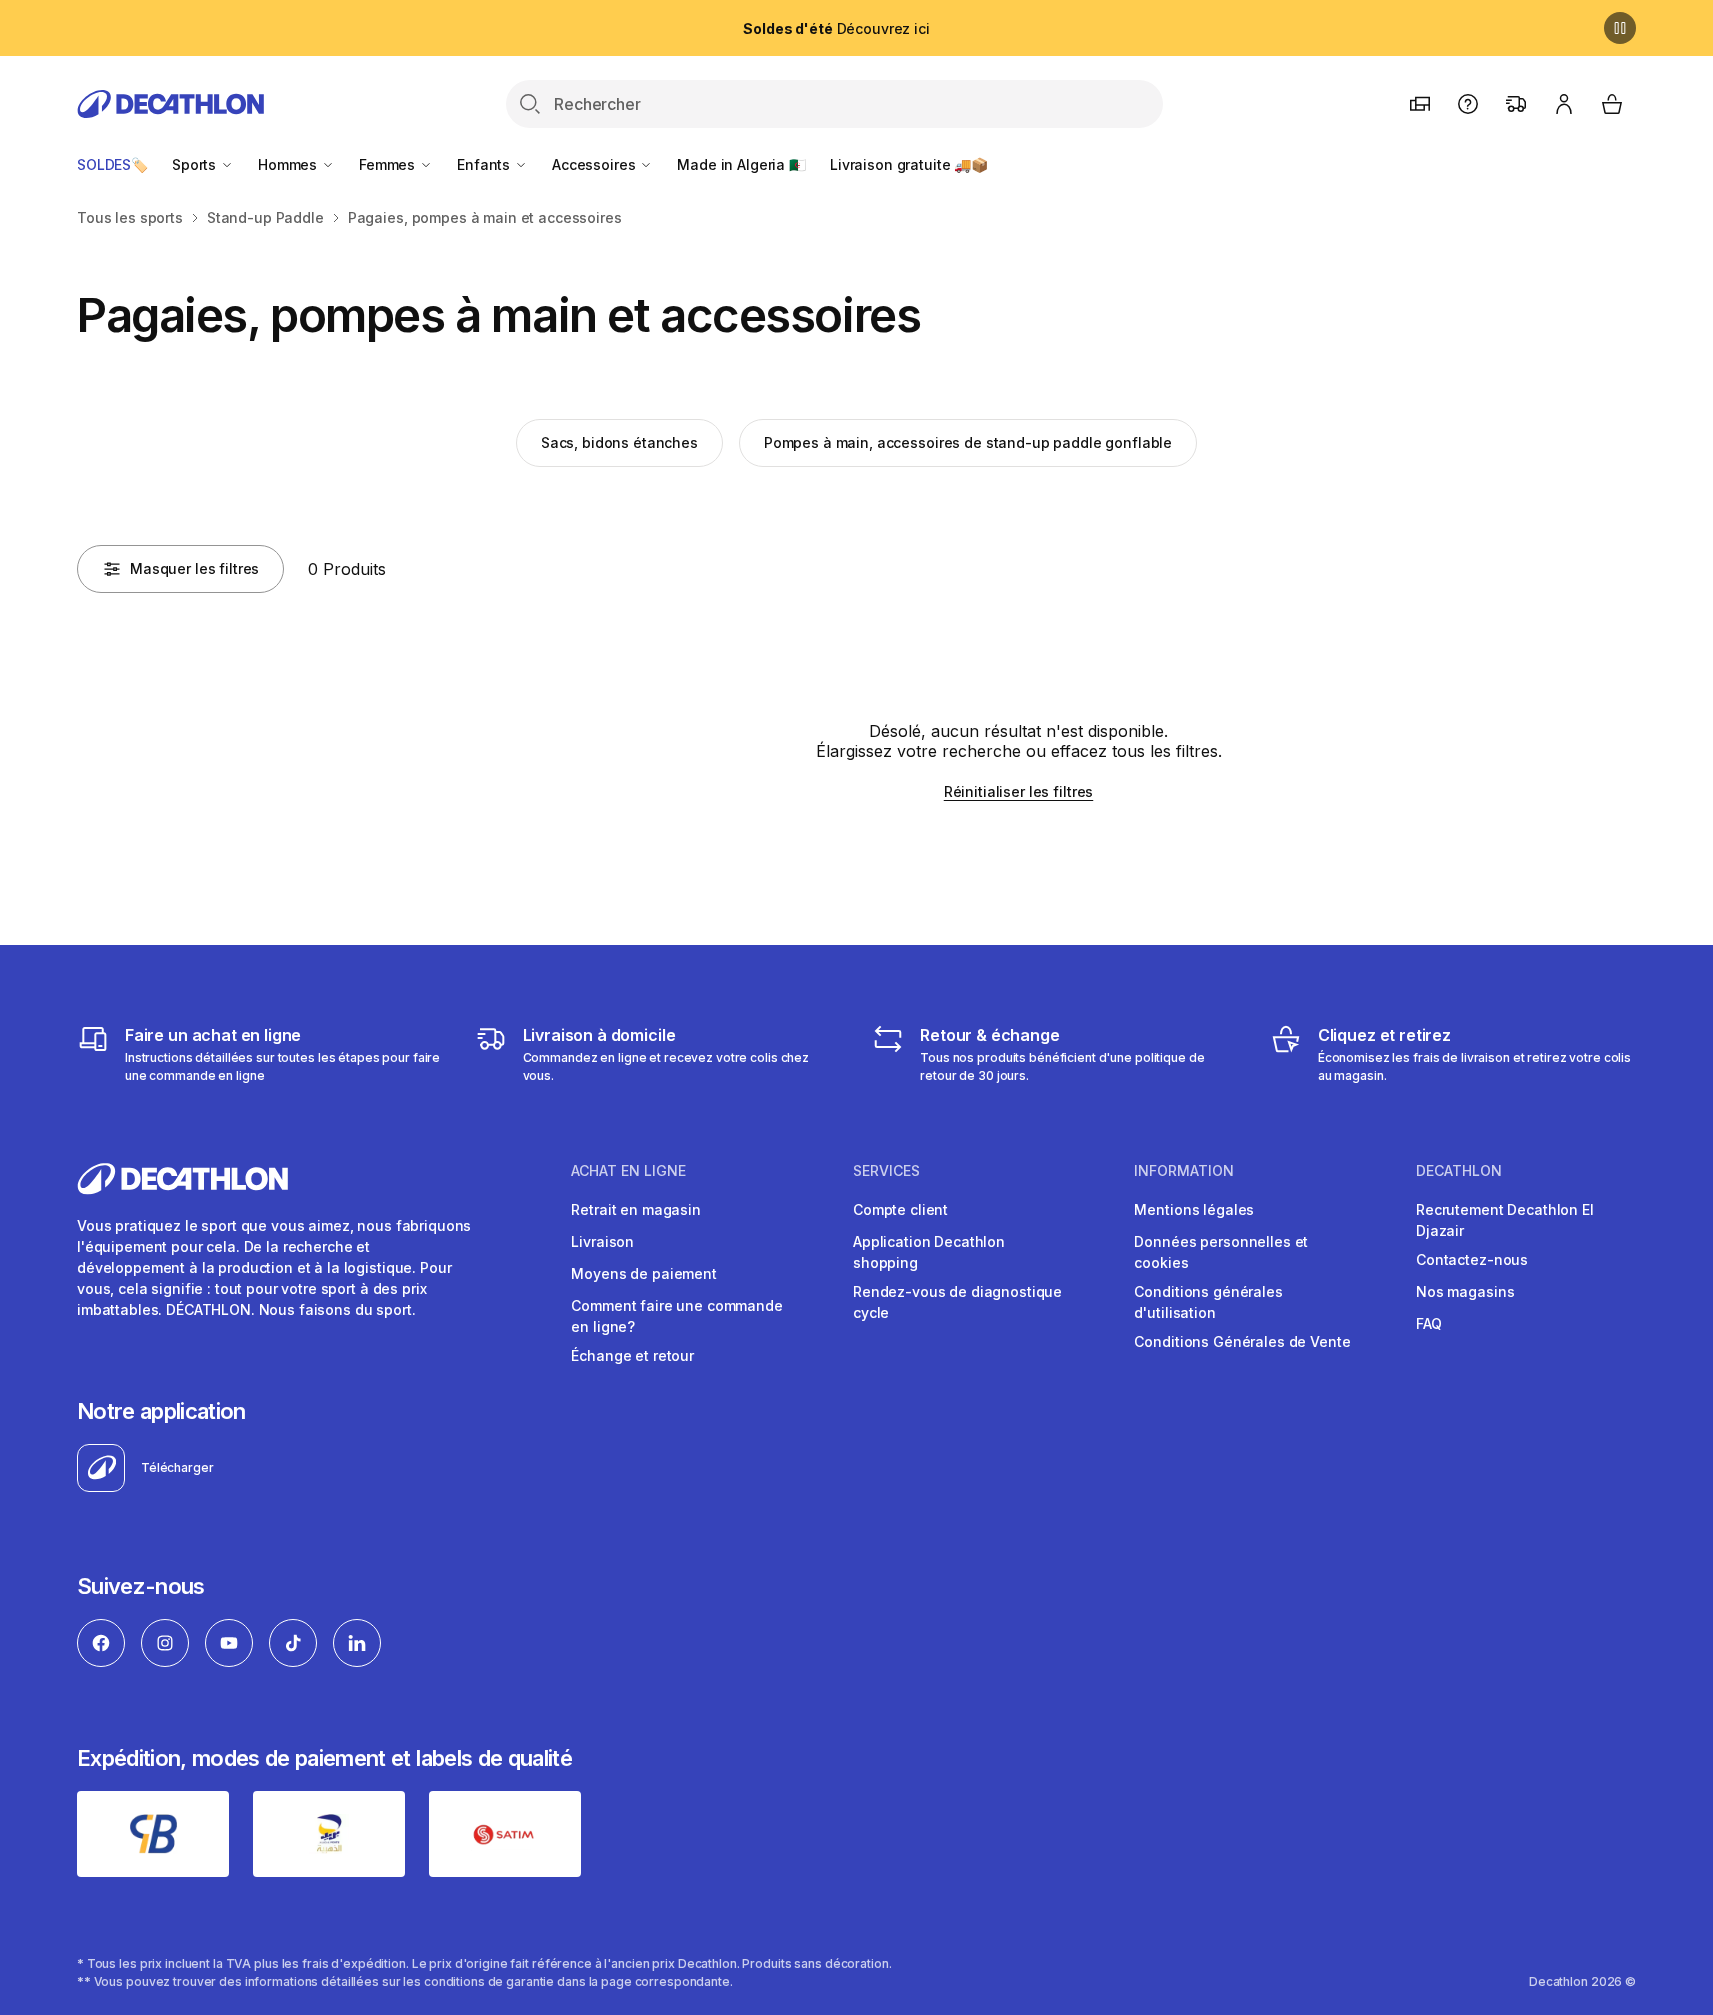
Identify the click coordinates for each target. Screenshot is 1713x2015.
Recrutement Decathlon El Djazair (1505, 1220)
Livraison (602, 1241)
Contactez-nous (1472, 1259)
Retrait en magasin (635, 1209)
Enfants (485, 164)
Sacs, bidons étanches (619, 442)
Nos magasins (1465, 1291)
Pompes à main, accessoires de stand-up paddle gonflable (968, 442)
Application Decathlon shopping (929, 1252)
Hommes (289, 164)
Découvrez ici (836, 28)
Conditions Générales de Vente (1242, 1341)
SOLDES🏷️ (112, 164)
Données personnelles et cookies (1221, 1252)
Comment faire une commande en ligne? (676, 1316)
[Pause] (1620, 28)
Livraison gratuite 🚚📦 (909, 164)
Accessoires (595, 164)
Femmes (389, 164)
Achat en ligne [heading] (628, 1171)
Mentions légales (1194, 1209)
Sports (196, 164)
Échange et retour (632, 1355)
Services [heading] (886, 1171)
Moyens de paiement (643, 1273)
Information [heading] (1184, 1171)
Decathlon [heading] (1459, 1171)
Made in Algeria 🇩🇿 (741, 164)
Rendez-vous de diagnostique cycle (957, 1302)
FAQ (1429, 1323)
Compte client (900, 1209)
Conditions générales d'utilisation (1208, 1302)
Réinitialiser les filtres (1019, 791)
